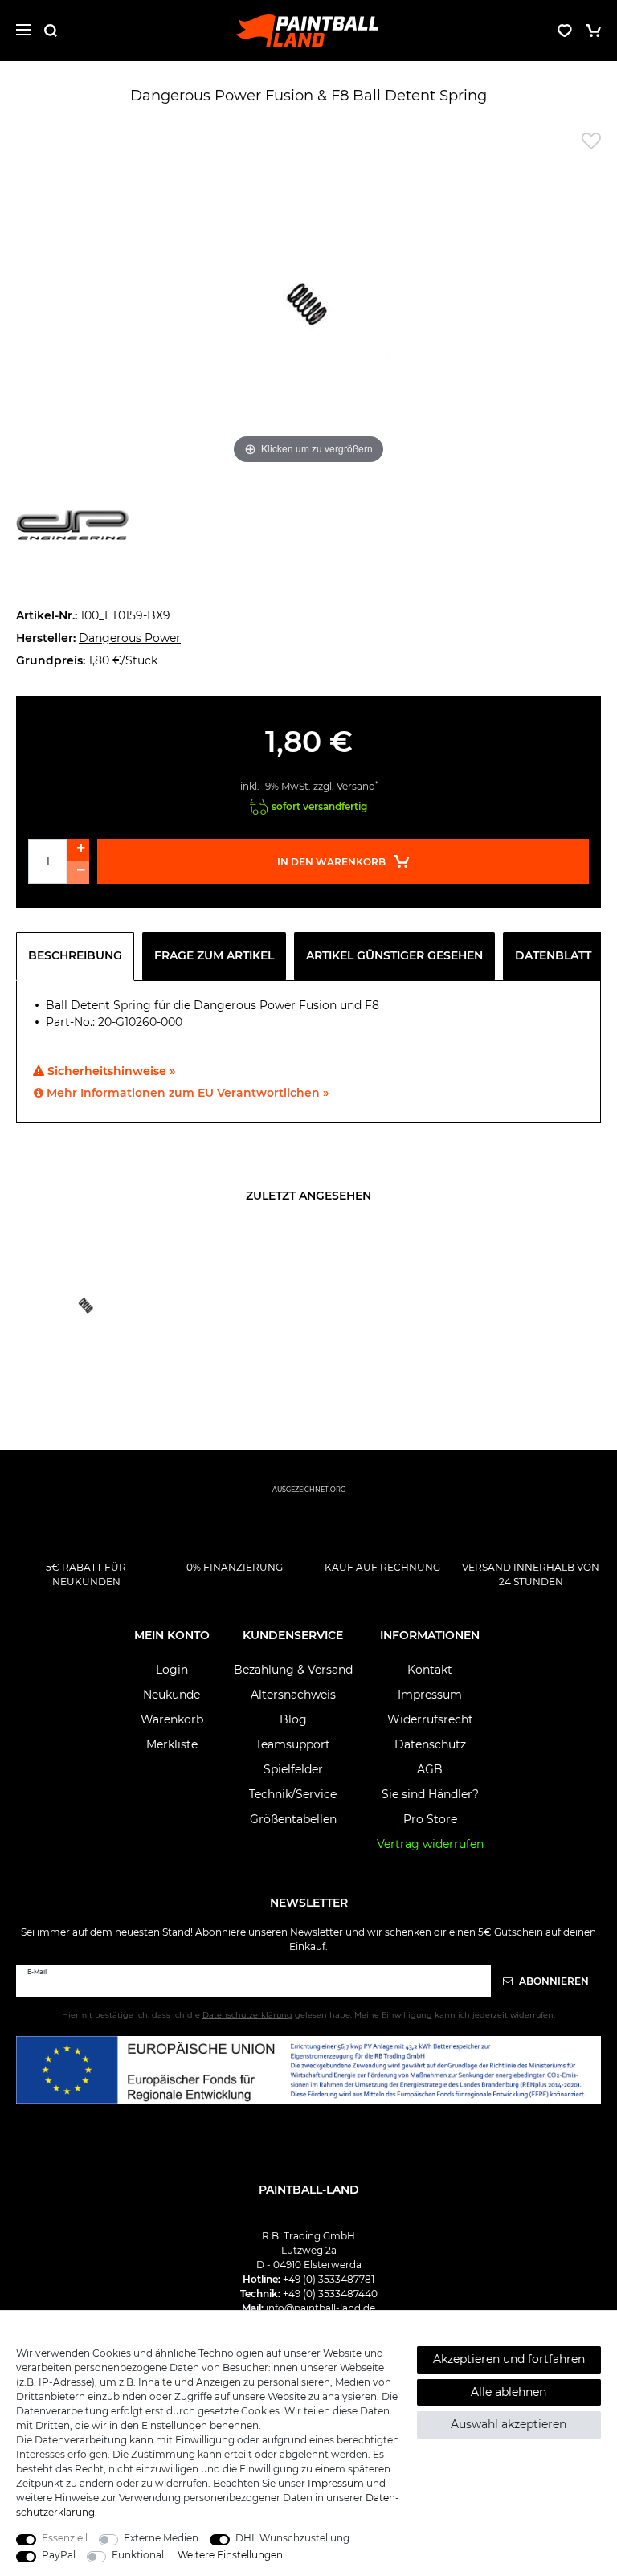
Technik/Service (293, 1794)
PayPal (59, 2555)
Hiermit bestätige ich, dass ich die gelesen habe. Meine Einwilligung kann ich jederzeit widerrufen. (308, 2015)
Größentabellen (293, 1819)
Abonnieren (553, 1981)
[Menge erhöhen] (78, 850)
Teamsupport (293, 1744)
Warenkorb (172, 1719)
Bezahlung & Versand (293, 1670)
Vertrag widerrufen (430, 1844)
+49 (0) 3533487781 (329, 2279)
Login (172, 1670)
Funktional (138, 2555)
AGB (430, 1769)
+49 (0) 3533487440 (330, 2294)
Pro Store (430, 1819)
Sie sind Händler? (430, 1794)
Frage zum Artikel (214, 955)
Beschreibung (75, 955)
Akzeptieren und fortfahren (509, 2359)
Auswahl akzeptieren (509, 2424)
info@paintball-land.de (321, 2308)
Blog (293, 1719)
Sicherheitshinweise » (110, 1071)
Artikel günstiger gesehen (394, 955)
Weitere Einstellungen (230, 2555)
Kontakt (430, 1670)
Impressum (430, 1695)
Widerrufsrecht (430, 1719)
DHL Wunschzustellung (292, 2538)
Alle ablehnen (509, 2392)
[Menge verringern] (78, 873)
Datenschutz (430, 1744)
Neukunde (172, 1695)
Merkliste (172, 1744)
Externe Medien (161, 2538)
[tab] (79, 956)
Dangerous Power (130, 638)
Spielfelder (293, 1769)
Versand (356, 786)
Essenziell (65, 2538)
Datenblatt (553, 955)
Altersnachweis (293, 1695)
